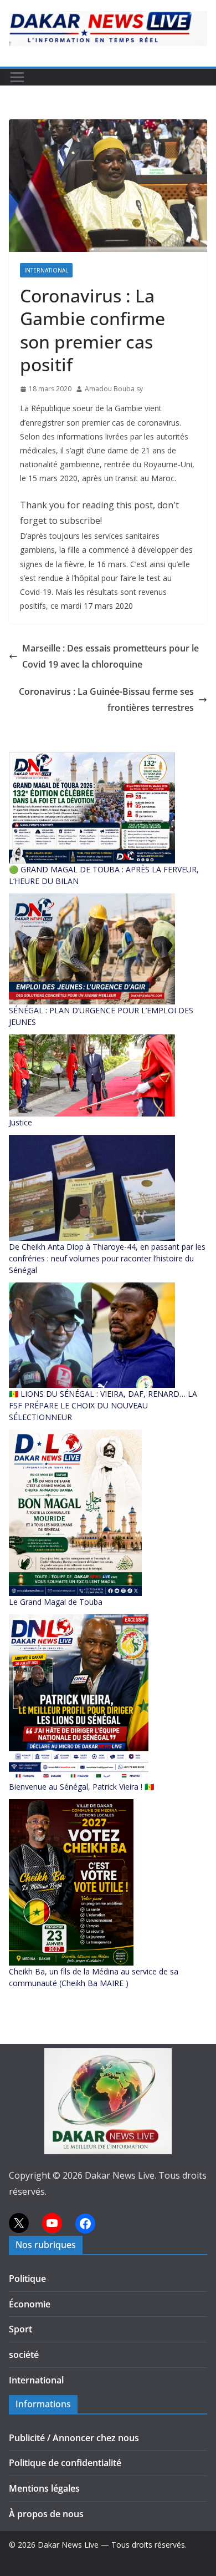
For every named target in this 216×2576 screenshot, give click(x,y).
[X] (19, 2223)
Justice (20, 1122)
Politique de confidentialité (65, 2463)
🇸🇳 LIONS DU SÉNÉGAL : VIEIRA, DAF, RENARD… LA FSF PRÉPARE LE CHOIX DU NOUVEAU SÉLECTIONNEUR (103, 1405)
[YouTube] (52, 2223)
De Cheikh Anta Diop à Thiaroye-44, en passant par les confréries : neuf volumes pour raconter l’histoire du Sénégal (107, 1258)
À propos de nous (46, 2514)
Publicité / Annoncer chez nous (74, 2438)
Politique (27, 2279)
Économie (30, 2304)
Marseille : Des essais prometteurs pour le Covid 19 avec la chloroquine (110, 656)
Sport (20, 2329)
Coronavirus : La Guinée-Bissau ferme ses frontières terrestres (106, 699)
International (46, 270)
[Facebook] (85, 2224)
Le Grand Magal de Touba (56, 1602)
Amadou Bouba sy (114, 389)
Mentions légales (44, 2488)
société (24, 2355)
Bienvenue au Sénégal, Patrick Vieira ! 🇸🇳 (81, 1787)
